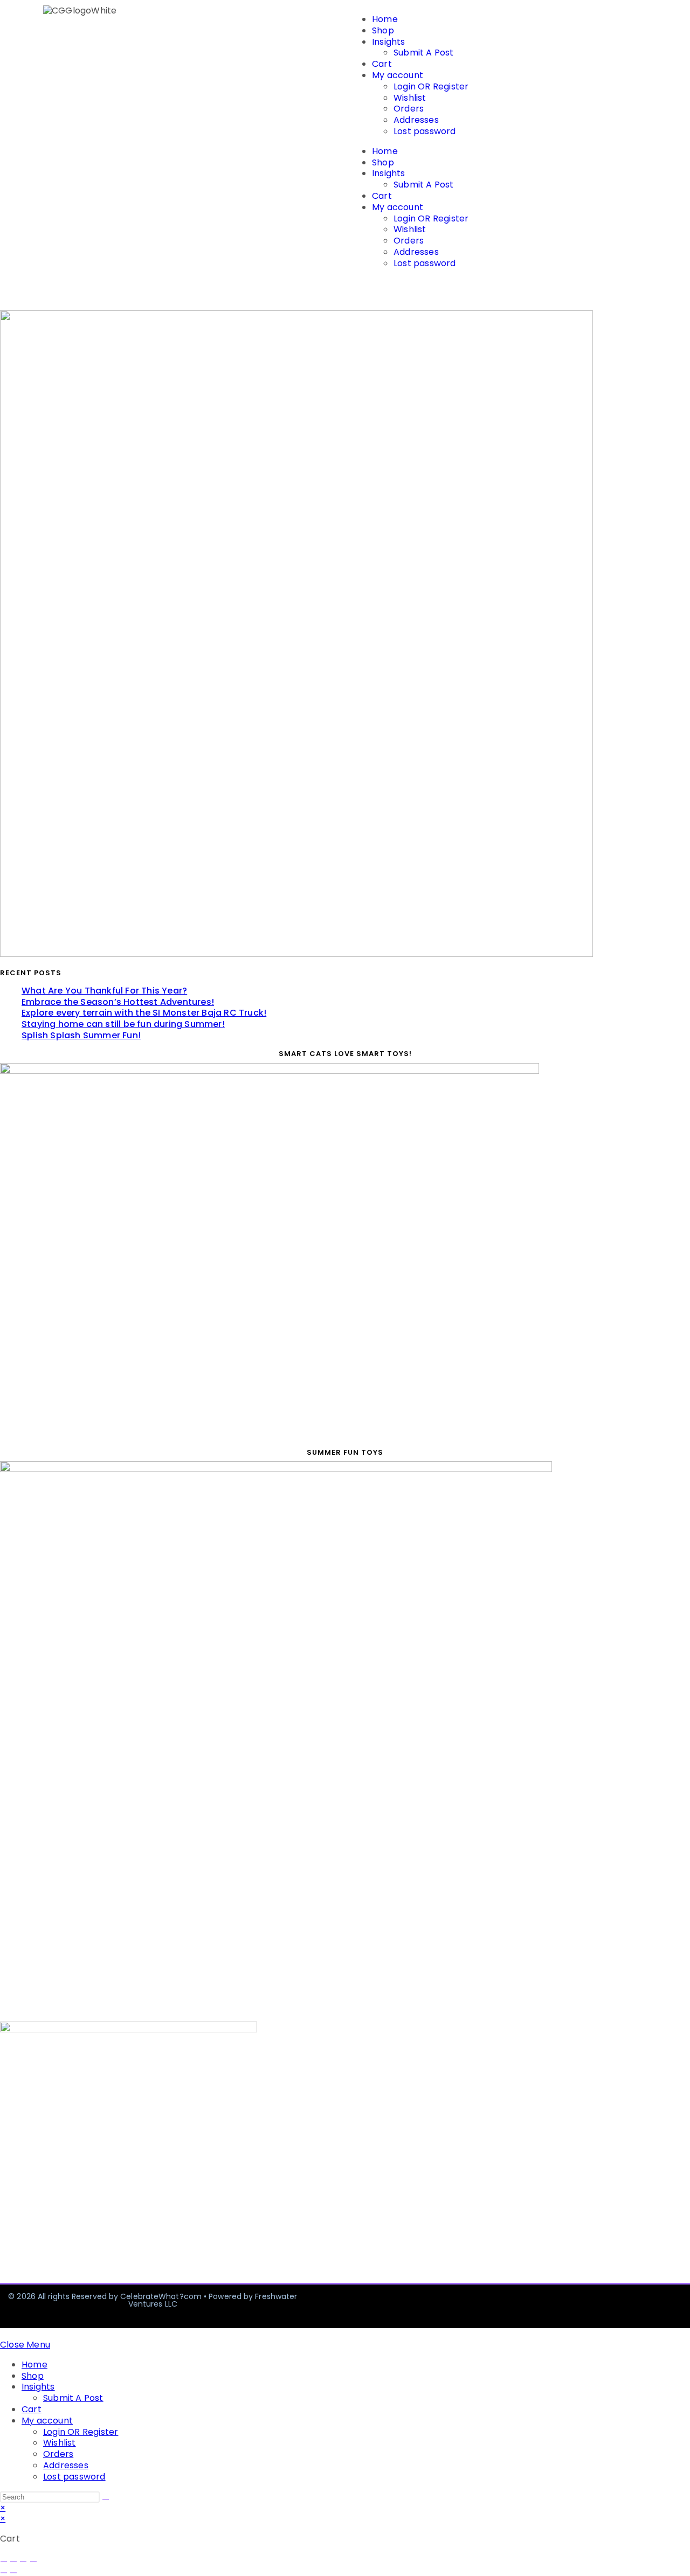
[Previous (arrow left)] (4, 2573)
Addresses (416, 120)
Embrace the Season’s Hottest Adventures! (118, 1002)
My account (398, 75)
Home (385, 19)
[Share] (23, 2561)
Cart (382, 64)
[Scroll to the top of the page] (3, 2333)
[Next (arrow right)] (13, 2573)
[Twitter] (634, 2306)
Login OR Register (431, 86)
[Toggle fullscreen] (13, 2561)
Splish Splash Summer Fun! (81, 1035)
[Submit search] (106, 2499)
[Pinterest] (675, 2306)
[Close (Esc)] (33, 2561)
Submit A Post (424, 53)
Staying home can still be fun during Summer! (123, 1024)
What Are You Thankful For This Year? (104, 991)
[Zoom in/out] (4, 2561)
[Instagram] (593, 2306)
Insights (389, 42)
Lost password (425, 131)
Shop (383, 30)
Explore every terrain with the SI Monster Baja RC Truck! (144, 1013)
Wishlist (410, 98)
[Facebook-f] (552, 2306)
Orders (409, 109)
